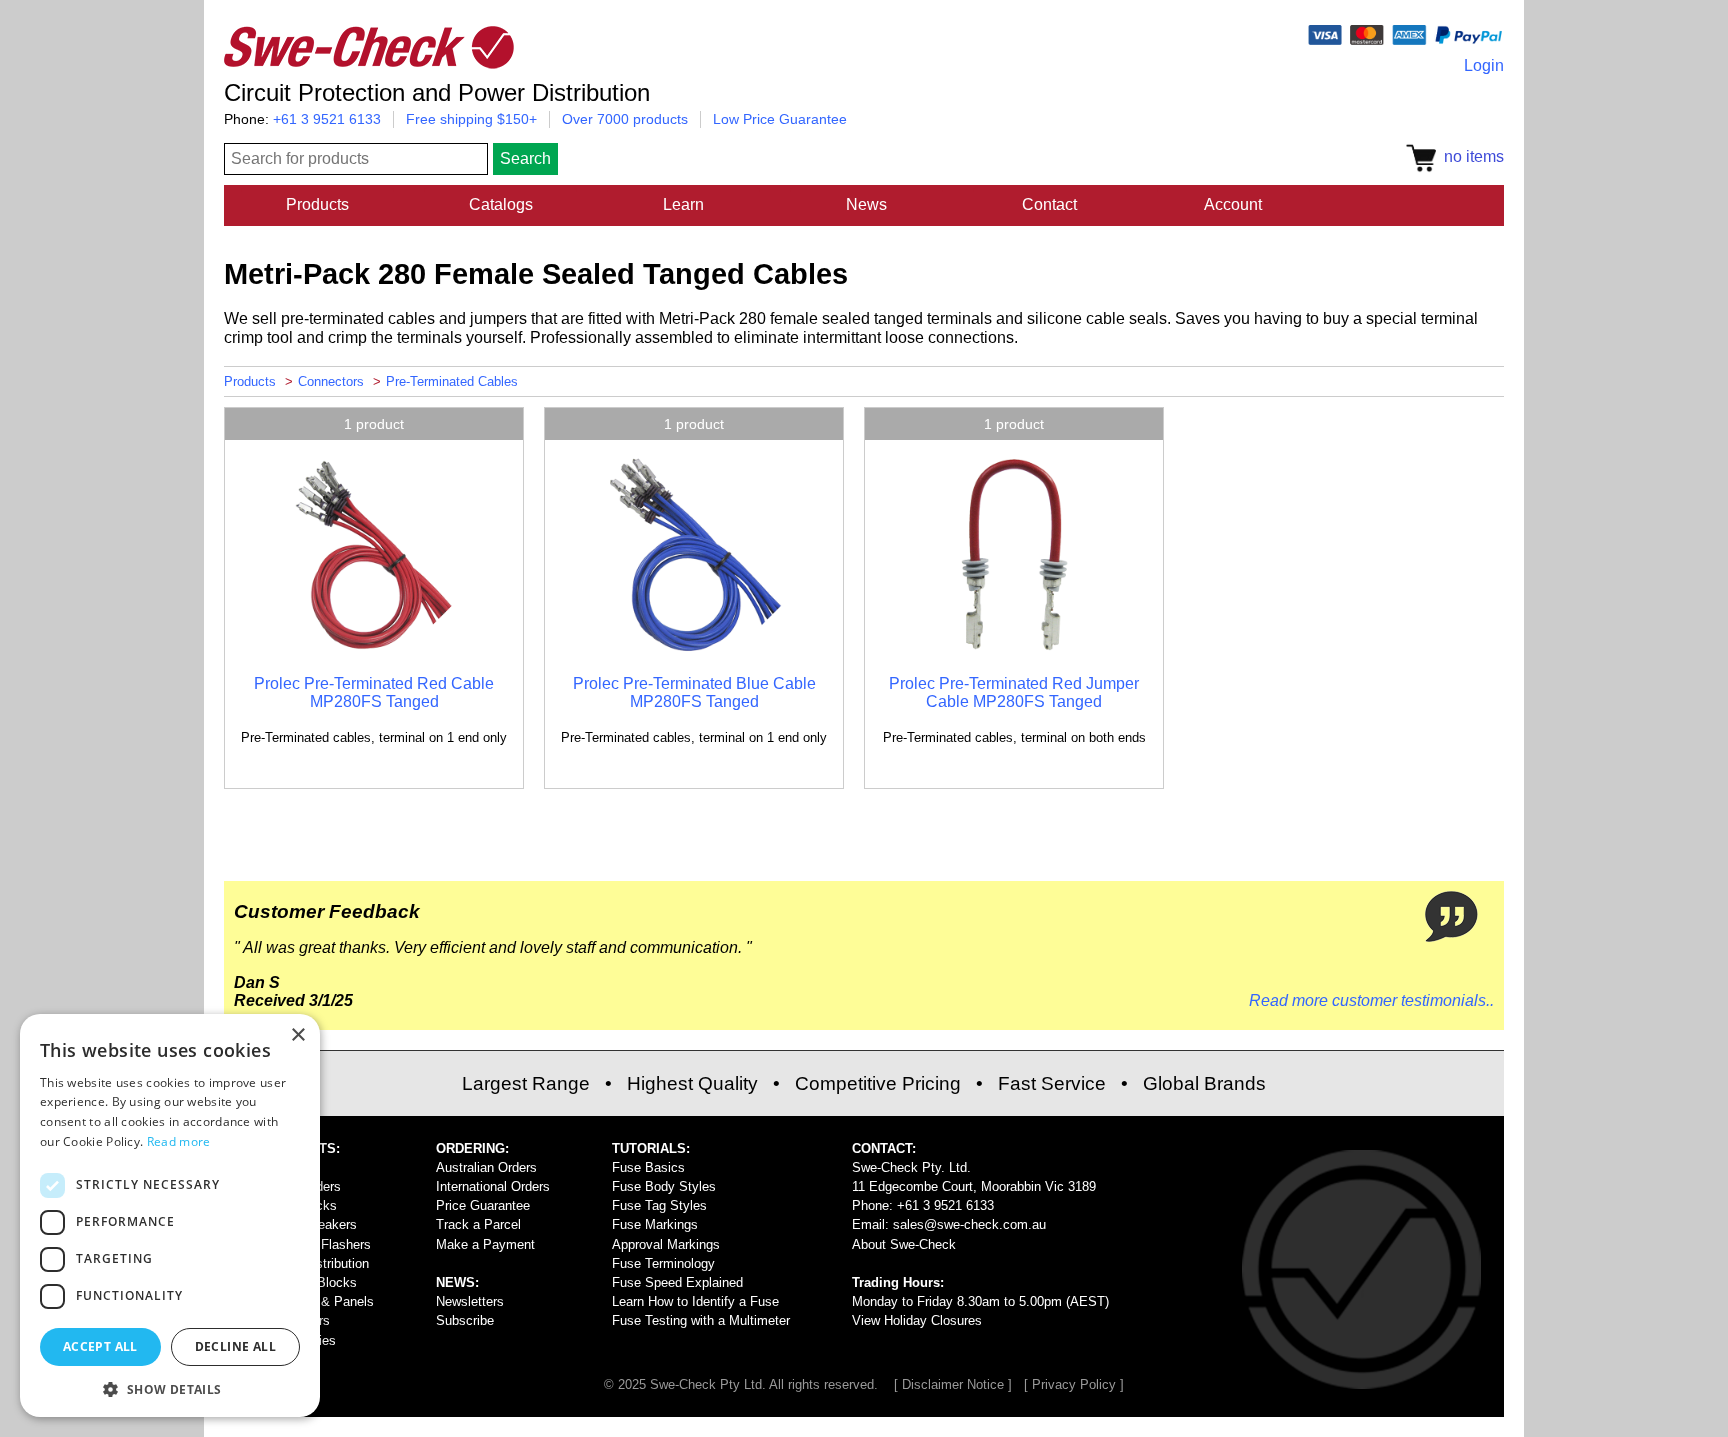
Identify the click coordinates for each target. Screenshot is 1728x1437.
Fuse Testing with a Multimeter (701, 1320)
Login (1484, 65)
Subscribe (465, 1320)
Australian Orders (486, 1167)
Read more (179, 1141)
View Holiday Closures (917, 1320)
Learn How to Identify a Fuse (695, 1301)
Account (1233, 204)
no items (1470, 156)
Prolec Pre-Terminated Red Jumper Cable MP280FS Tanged (1014, 692)
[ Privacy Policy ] (1074, 1384)
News (866, 204)
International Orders (493, 1186)
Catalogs (501, 204)
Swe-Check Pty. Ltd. (911, 1167)
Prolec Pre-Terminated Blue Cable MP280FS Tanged (694, 692)
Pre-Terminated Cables (452, 381)
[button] (170, 1388)
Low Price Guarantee (780, 119)
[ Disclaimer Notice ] (953, 1384)
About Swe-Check (904, 1244)
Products (317, 204)
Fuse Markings (655, 1224)
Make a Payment (485, 1244)
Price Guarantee (483, 1205)
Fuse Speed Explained (677, 1282)
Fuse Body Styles (664, 1186)
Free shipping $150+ (471, 119)
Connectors (331, 381)
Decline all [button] (235, 1346)
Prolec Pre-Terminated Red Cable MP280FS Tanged (374, 692)
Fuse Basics (648, 1167)
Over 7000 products (625, 119)
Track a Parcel (478, 1224)
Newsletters (470, 1301)
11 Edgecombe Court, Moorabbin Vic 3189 (974, 1186)
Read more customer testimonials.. (1371, 1000)
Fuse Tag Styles (659, 1205)
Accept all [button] (100, 1346)
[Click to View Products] (374, 649)
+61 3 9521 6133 (327, 119)
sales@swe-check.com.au (969, 1224)
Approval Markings (666, 1244)
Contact (1049, 204)
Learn (683, 204)
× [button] (297, 1035)
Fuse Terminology (663, 1263)
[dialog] (170, 1215)
